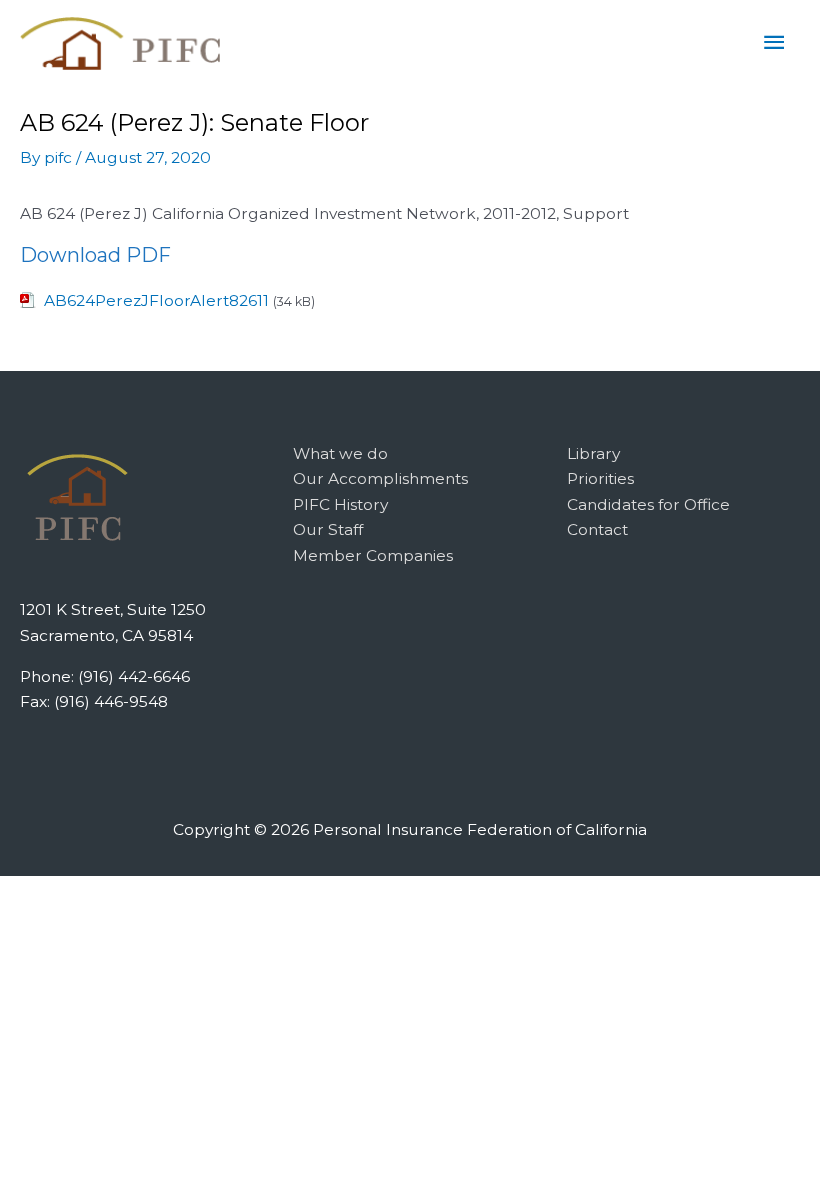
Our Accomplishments (380, 478)
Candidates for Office (648, 504)
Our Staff (328, 529)
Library (593, 453)
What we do (340, 453)
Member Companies (373, 555)
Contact (597, 529)
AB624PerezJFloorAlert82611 (156, 300)
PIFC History (340, 504)
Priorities (600, 478)
